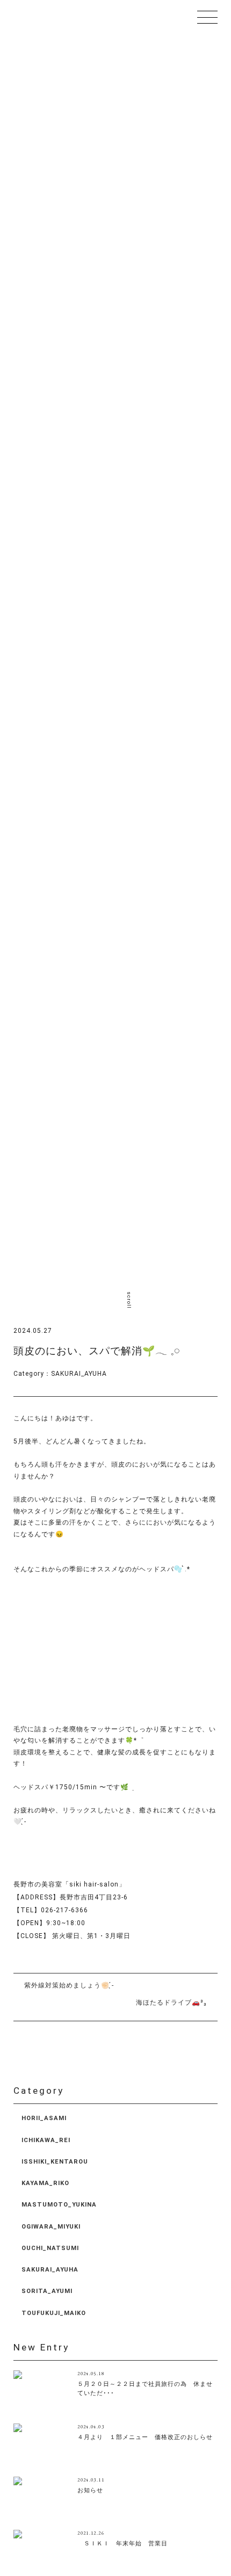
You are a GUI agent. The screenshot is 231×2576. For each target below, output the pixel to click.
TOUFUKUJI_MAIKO (54, 2313)
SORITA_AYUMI (47, 2291)
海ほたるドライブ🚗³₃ (171, 2002)
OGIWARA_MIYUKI (51, 2227)
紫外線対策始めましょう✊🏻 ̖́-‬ (69, 1985)
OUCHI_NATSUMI (50, 2248)
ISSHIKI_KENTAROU (55, 2162)
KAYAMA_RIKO (45, 2183)
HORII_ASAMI (44, 2118)
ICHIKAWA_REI (46, 2140)
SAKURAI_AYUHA (79, 1374)
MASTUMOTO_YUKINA (59, 2205)
